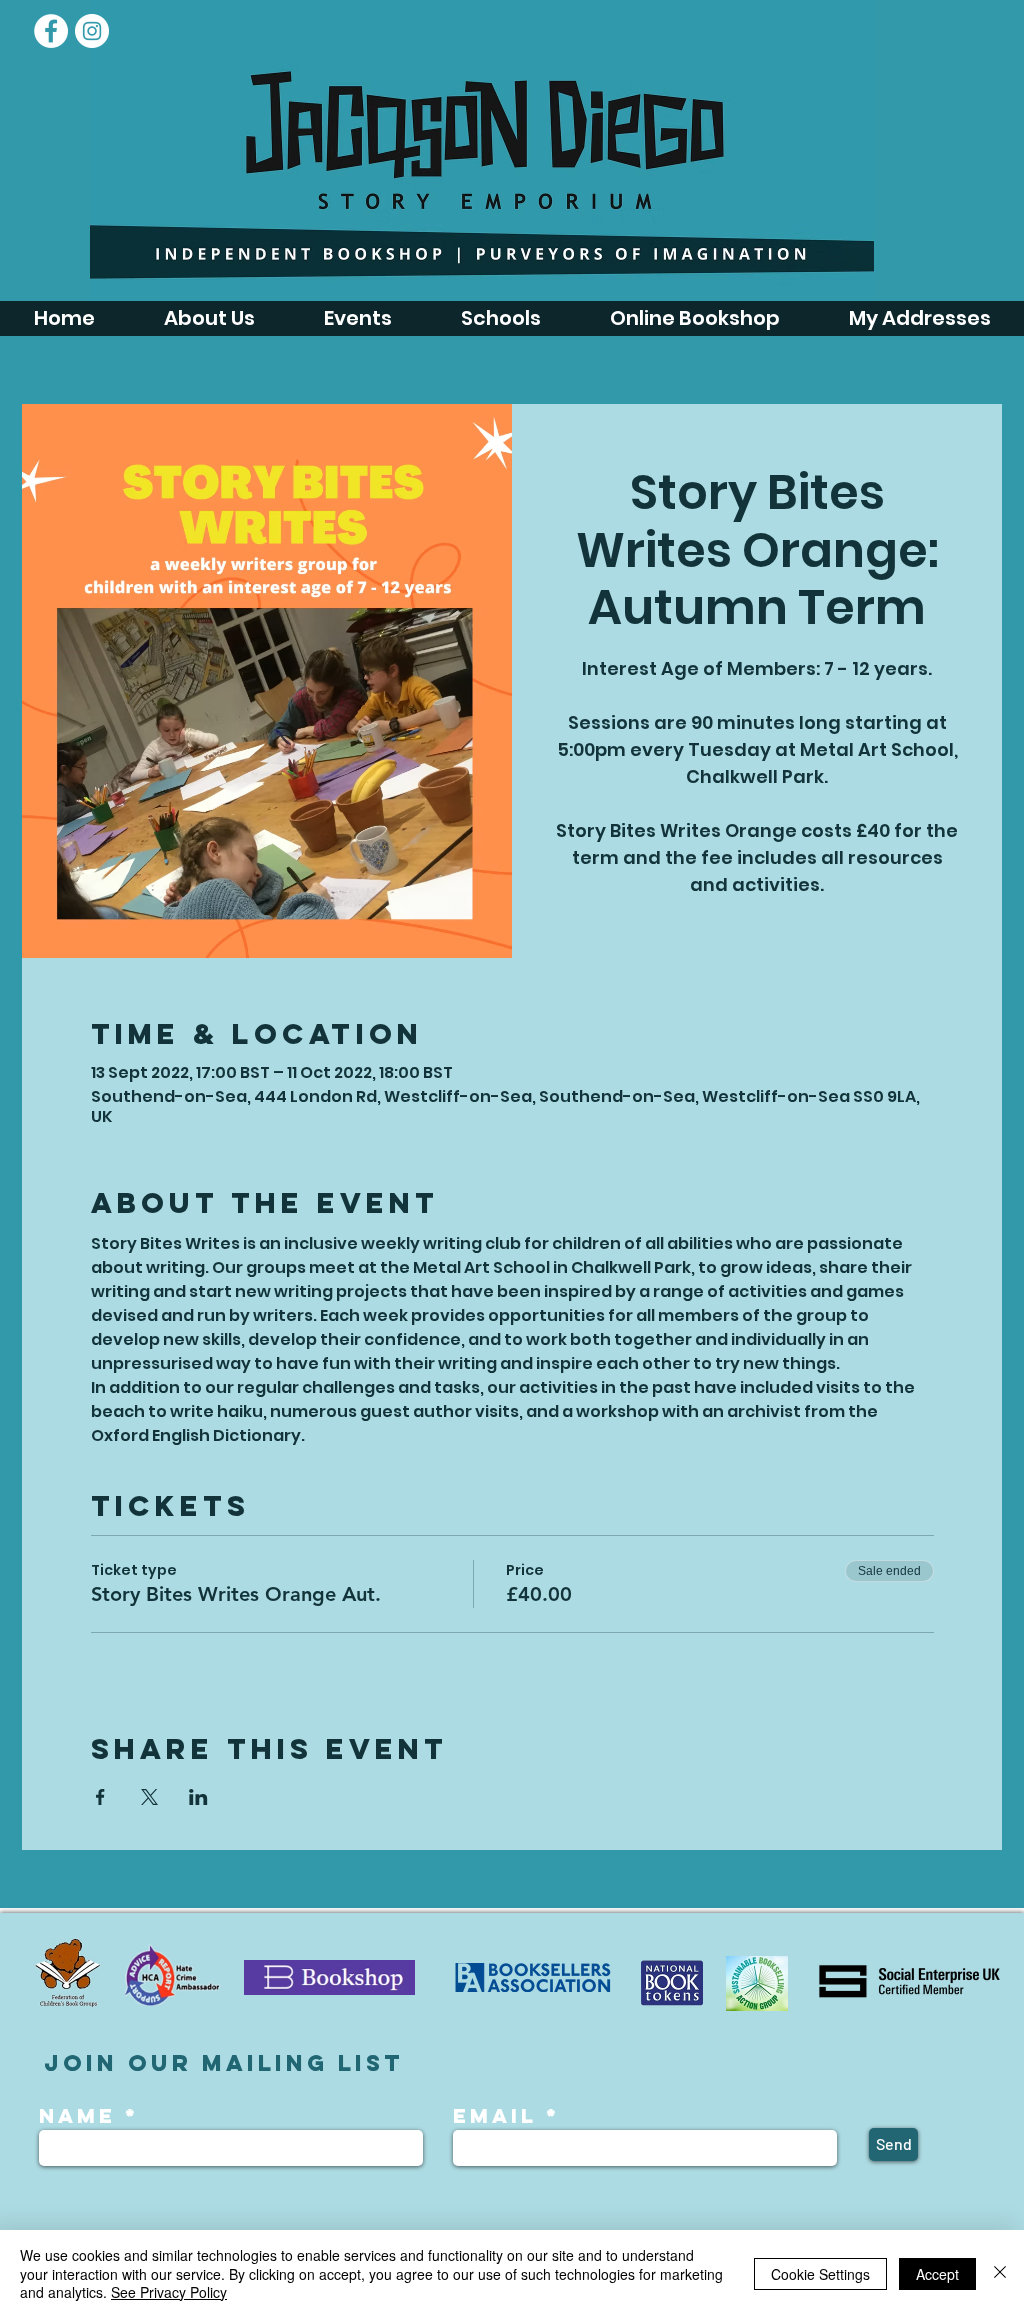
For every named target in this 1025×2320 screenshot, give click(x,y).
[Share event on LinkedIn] (198, 1797)
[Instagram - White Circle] (92, 31)
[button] (357, 318)
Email (495, 2116)
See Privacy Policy (169, 2292)
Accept (937, 2274)
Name (82, 2116)
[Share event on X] (149, 1797)
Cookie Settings (820, 2274)
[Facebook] (51, 31)
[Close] (1000, 2273)
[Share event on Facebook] (100, 1797)
